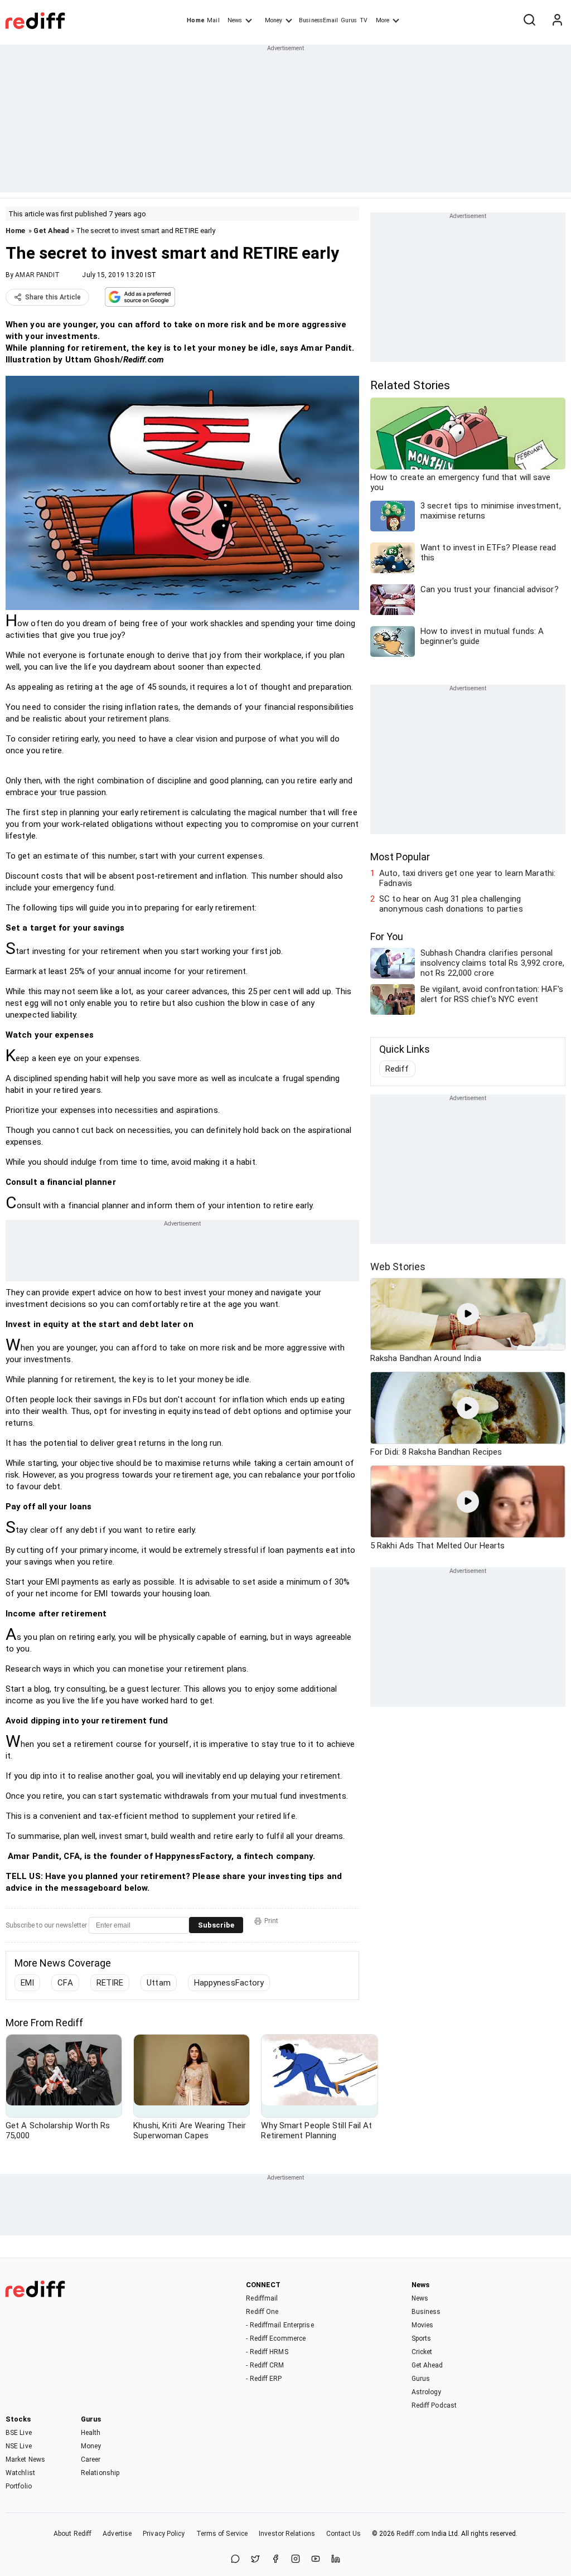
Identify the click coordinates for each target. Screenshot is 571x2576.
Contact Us (343, 2534)
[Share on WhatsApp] (235, 2560)
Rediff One (262, 2312)
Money (274, 20)
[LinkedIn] (336, 2560)
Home (195, 20)
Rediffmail (262, 2298)
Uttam (159, 1983)
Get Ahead (51, 231)
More (383, 20)
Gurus (349, 20)
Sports (422, 2338)
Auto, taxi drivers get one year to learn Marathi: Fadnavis (467, 878)
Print (271, 1921)
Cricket (422, 2352)
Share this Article (53, 297)
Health (91, 2433)
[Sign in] (557, 21)
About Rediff (72, 2534)
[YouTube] (316, 2560)
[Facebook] (275, 2560)
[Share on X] (255, 2560)
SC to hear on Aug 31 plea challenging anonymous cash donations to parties (451, 904)
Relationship (100, 2473)
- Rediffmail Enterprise (280, 2325)
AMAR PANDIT (37, 275)
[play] (468, 1314)
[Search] (529, 21)
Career (91, 2459)
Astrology (427, 2392)
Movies (423, 2325)
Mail (213, 20)
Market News (25, 2459)
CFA (65, 1983)
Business (426, 2312)
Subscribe (216, 1925)
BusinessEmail (318, 20)
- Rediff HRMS (267, 2352)
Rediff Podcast (434, 2405)
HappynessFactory (229, 1983)
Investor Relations (287, 2534)
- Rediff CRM (265, 2365)
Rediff (397, 1069)
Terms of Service (222, 2534)
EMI (27, 1983)
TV (364, 20)
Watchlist (20, 2473)
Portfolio (19, 2486)
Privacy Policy (164, 2534)
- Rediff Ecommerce (276, 2338)
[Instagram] (296, 2560)
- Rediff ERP (264, 2379)
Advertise (117, 2534)
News (235, 20)
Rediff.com (413, 2534)
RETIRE (110, 1983)
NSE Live (19, 2446)
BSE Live (19, 2433)
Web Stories (398, 1267)
